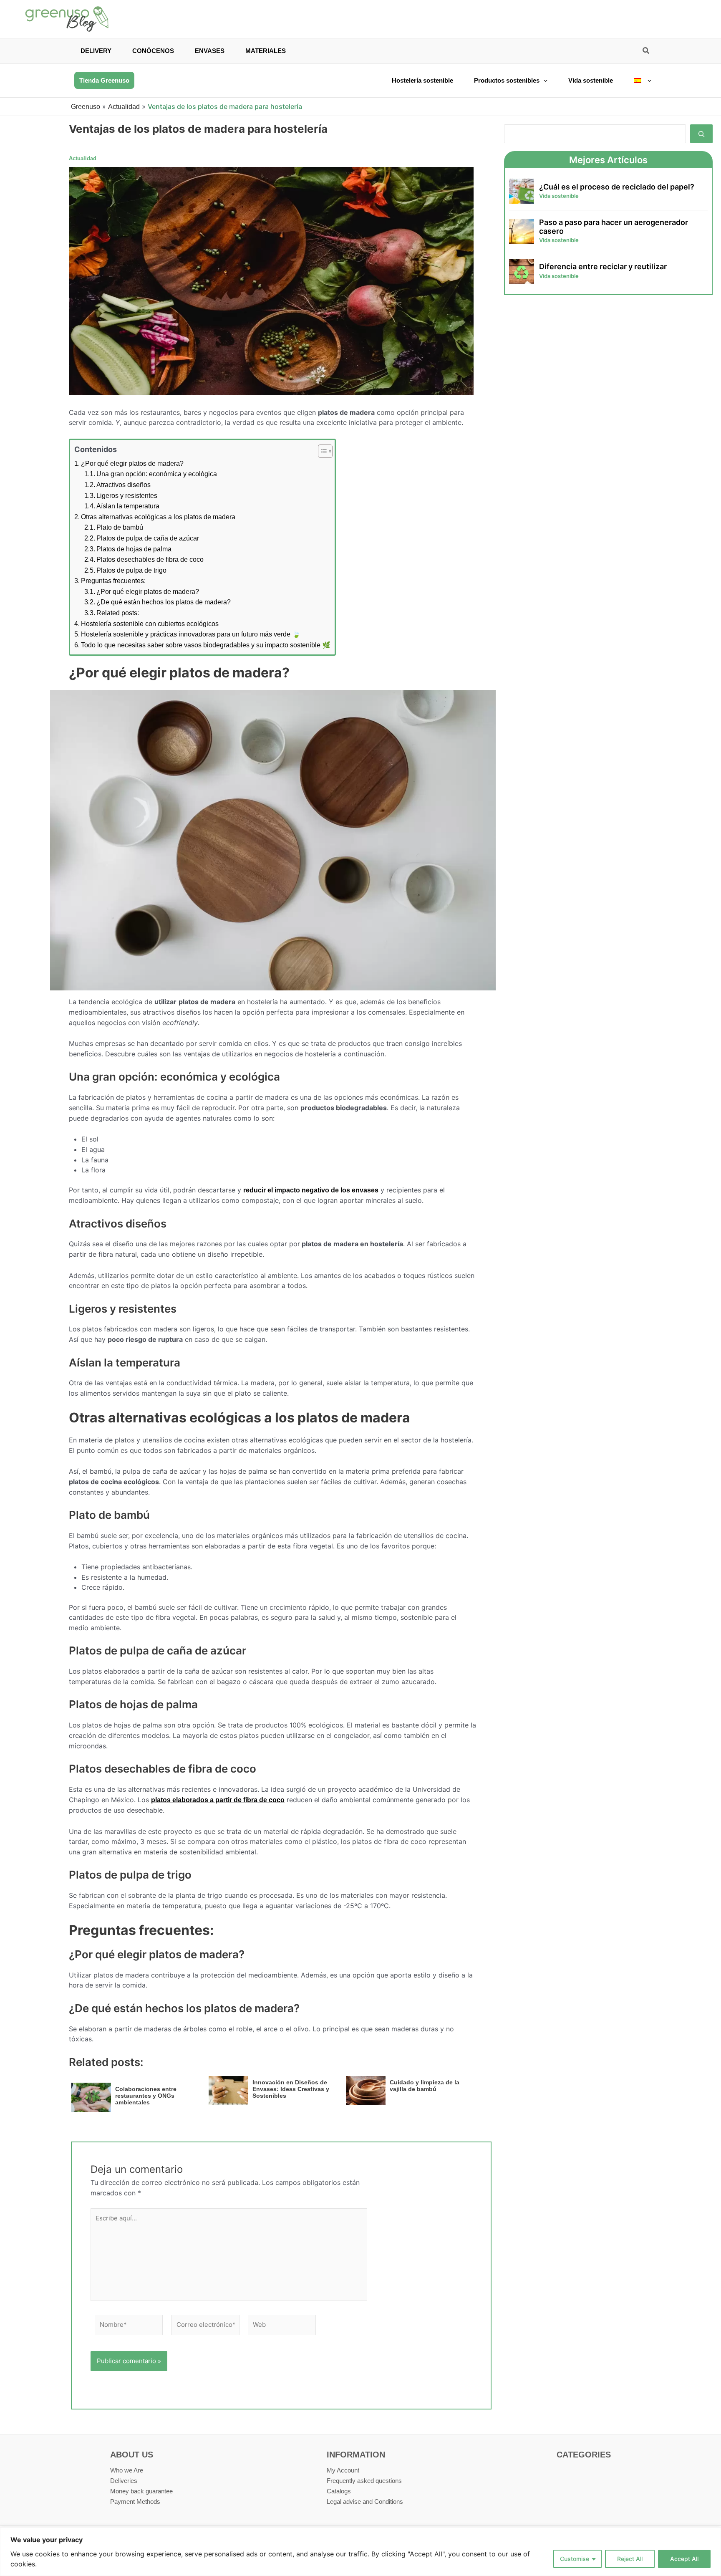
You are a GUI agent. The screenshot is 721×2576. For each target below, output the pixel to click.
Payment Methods (135, 2501)
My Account (343, 2470)
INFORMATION (356, 2455)
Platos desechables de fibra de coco (150, 559)
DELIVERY (96, 51)
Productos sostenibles (507, 80)
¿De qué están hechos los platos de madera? (164, 602)
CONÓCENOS (153, 51)
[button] (646, 52)
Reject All (630, 2559)
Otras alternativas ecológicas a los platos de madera (158, 517)
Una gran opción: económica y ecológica (157, 474)
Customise (575, 2559)
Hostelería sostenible (422, 80)
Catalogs (339, 2491)
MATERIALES (266, 51)
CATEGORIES (584, 2455)
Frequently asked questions (364, 2481)
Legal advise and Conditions (365, 2501)
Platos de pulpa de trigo (131, 570)
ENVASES (210, 51)
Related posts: (118, 613)
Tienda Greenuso (104, 80)
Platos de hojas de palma (134, 549)
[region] (360, 2552)
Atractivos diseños (124, 485)
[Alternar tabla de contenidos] (321, 451)
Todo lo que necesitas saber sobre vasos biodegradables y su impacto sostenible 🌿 (206, 645)
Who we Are (127, 2470)
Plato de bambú (120, 527)
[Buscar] (701, 134)
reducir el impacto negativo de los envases (311, 1190)
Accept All (684, 2559)
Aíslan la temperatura (128, 506)
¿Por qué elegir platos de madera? (132, 463)
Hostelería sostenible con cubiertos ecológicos (150, 624)
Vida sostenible (591, 80)
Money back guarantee (141, 2491)
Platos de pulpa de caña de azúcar (148, 538)
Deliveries (124, 2481)
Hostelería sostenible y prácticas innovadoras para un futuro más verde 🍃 (191, 634)
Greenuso (86, 107)
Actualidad (124, 107)
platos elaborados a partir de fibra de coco (218, 1800)
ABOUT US (132, 2455)
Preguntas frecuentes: (113, 581)
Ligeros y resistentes (127, 496)
